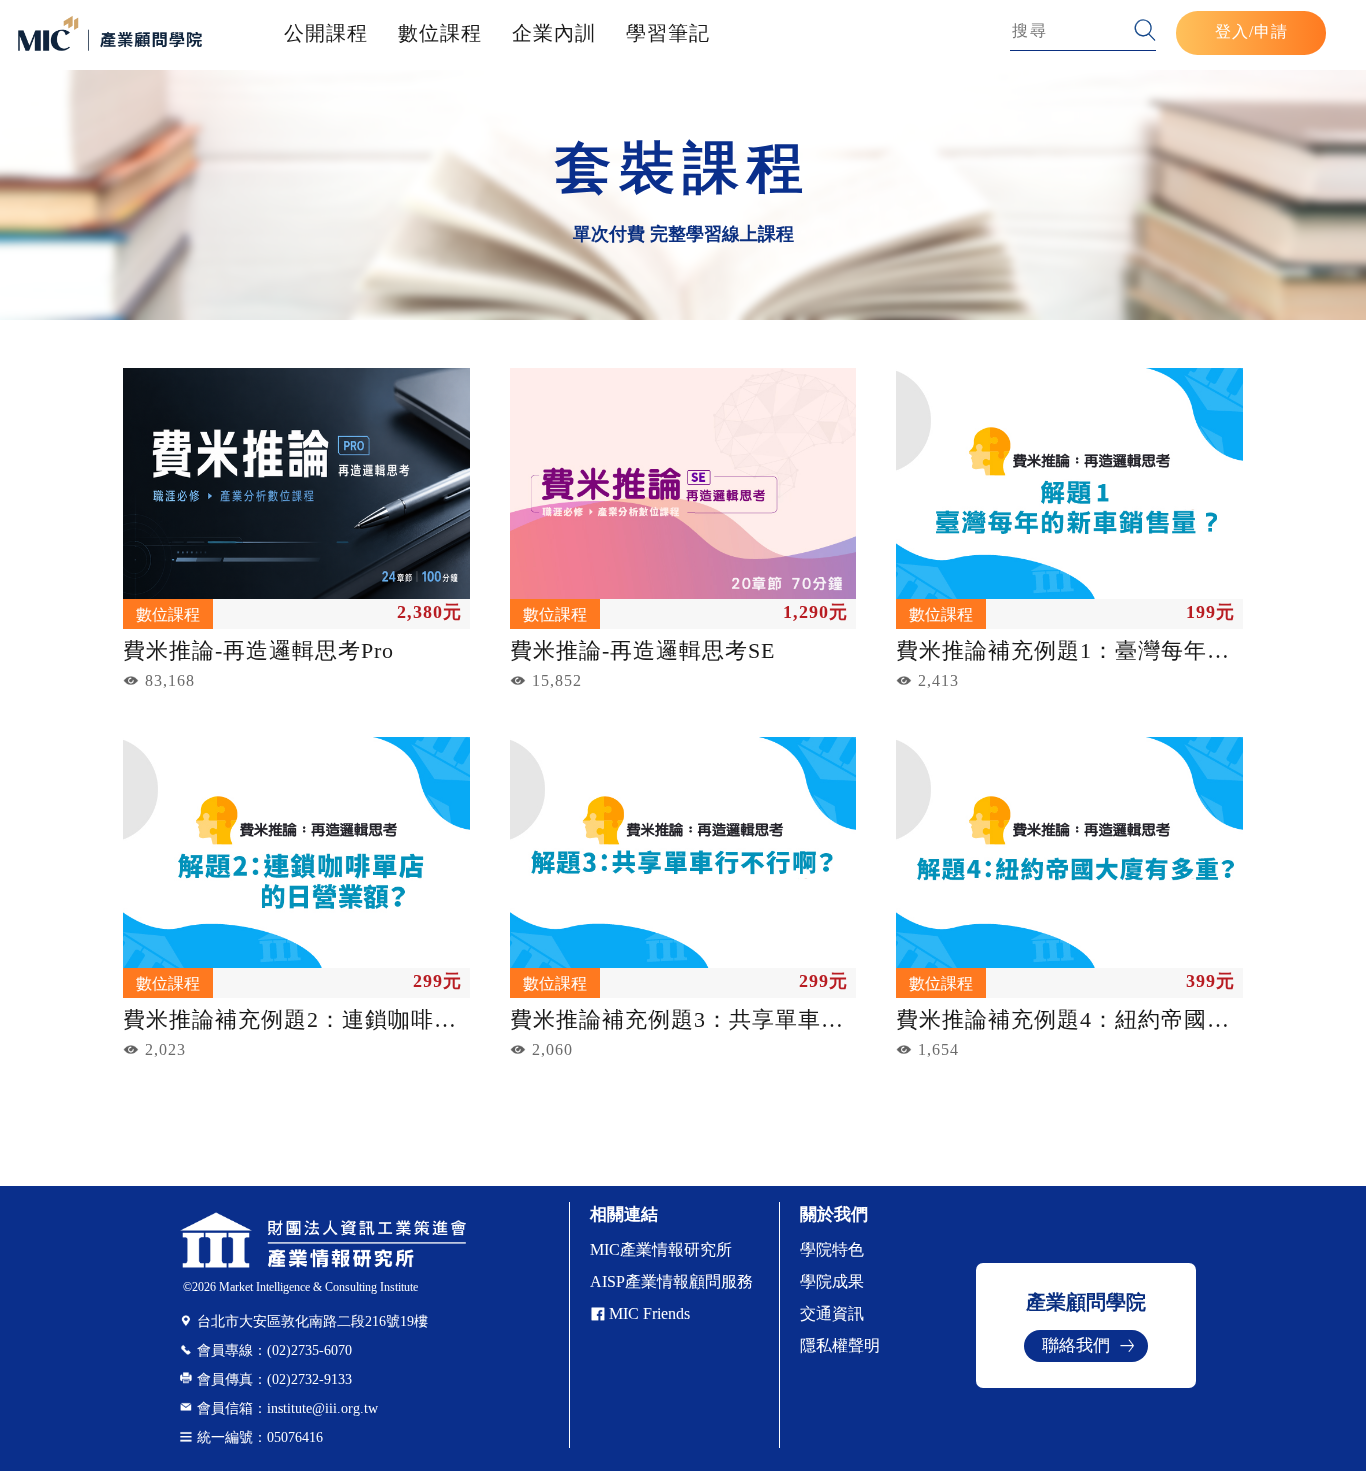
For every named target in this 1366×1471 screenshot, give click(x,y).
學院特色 (832, 1249)
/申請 (1268, 31)
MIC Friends (649, 1313)
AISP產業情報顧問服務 (671, 1281)
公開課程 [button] (326, 33)
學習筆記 (668, 33)
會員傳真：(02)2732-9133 (274, 1379)
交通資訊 (832, 1313)
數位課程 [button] (440, 33)
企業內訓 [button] (554, 33)
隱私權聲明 (840, 1345)
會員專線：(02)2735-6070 (274, 1350)
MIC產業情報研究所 (661, 1249)
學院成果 (832, 1281)
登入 (1232, 31)
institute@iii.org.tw (287, 1408)
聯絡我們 (1076, 1345)
